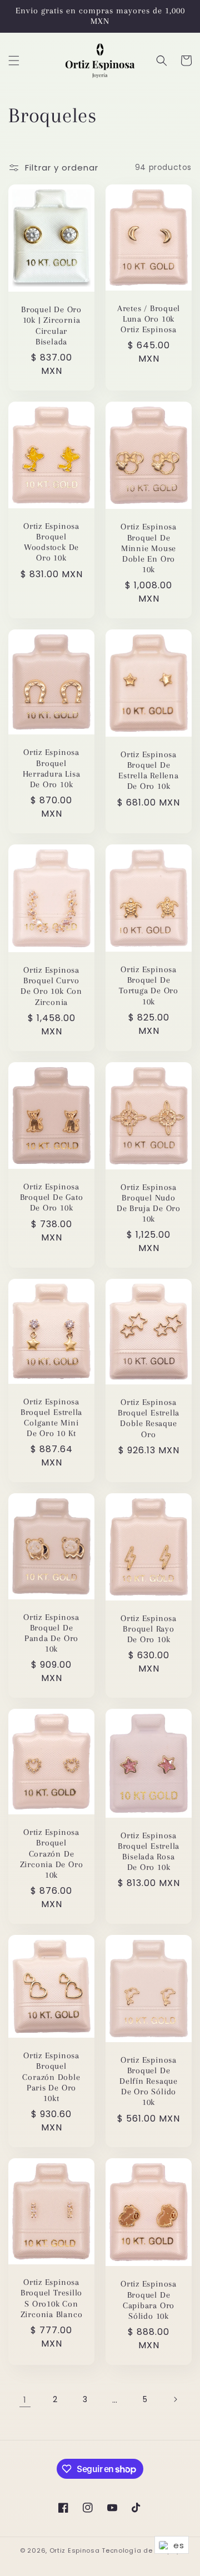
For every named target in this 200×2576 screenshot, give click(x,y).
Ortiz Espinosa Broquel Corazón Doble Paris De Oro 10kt (51, 2077)
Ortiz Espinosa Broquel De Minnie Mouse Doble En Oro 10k (149, 548)
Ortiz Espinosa (75, 2550)
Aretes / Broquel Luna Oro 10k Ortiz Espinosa (149, 319)
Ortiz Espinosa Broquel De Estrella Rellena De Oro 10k (148, 771)
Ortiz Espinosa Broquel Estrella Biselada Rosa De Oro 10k (149, 1852)
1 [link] (25, 2400)
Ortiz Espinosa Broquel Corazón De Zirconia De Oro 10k (52, 1854)
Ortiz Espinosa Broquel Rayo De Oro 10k (149, 1629)
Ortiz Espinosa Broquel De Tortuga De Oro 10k (149, 986)
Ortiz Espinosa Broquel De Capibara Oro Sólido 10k (149, 2300)
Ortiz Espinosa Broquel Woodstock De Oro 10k (51, 542)
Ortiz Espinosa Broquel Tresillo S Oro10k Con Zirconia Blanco (52, 2298)
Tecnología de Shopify (141, 2550)
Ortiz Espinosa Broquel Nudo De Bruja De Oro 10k (149, 1203)
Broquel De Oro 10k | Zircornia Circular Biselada (51, 326)
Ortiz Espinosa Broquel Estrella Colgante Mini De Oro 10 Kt (51, 1418)
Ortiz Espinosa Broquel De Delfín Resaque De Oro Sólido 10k (149, 2081)
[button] (14, 61)
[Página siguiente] (175, 2399)
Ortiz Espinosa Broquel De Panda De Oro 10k (51, 1633)
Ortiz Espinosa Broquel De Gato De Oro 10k (52, 1197)
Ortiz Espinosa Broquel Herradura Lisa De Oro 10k (52, 768)
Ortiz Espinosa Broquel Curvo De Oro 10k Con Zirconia (51, 986)
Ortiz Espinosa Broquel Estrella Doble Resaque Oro (149, 1418)
